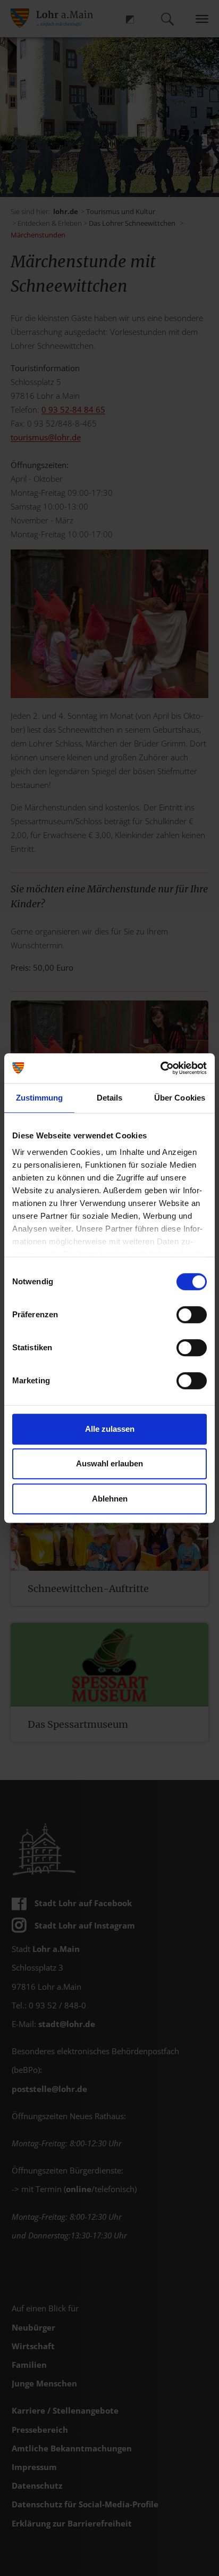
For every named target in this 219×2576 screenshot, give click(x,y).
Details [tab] (110, 1098)
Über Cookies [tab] (180, 1098)
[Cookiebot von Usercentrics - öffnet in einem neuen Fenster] (160, 1068)
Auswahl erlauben (109, 1463)
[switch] (192, 1315)
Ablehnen (110, 1499)
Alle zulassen (110, 1429)
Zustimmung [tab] (40, 1098)
